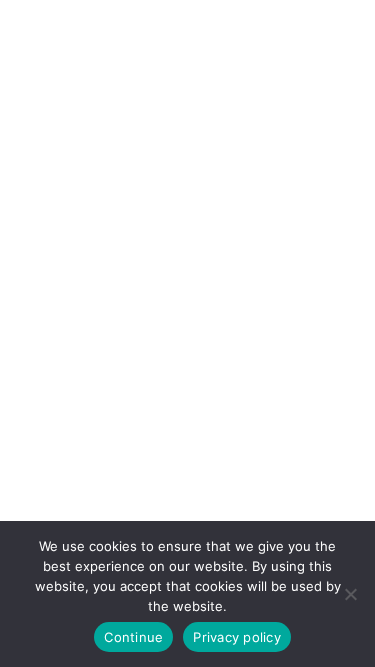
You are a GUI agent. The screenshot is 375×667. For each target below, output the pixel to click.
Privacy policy (237, 637)
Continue (133, 637)
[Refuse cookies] (350, 594)
